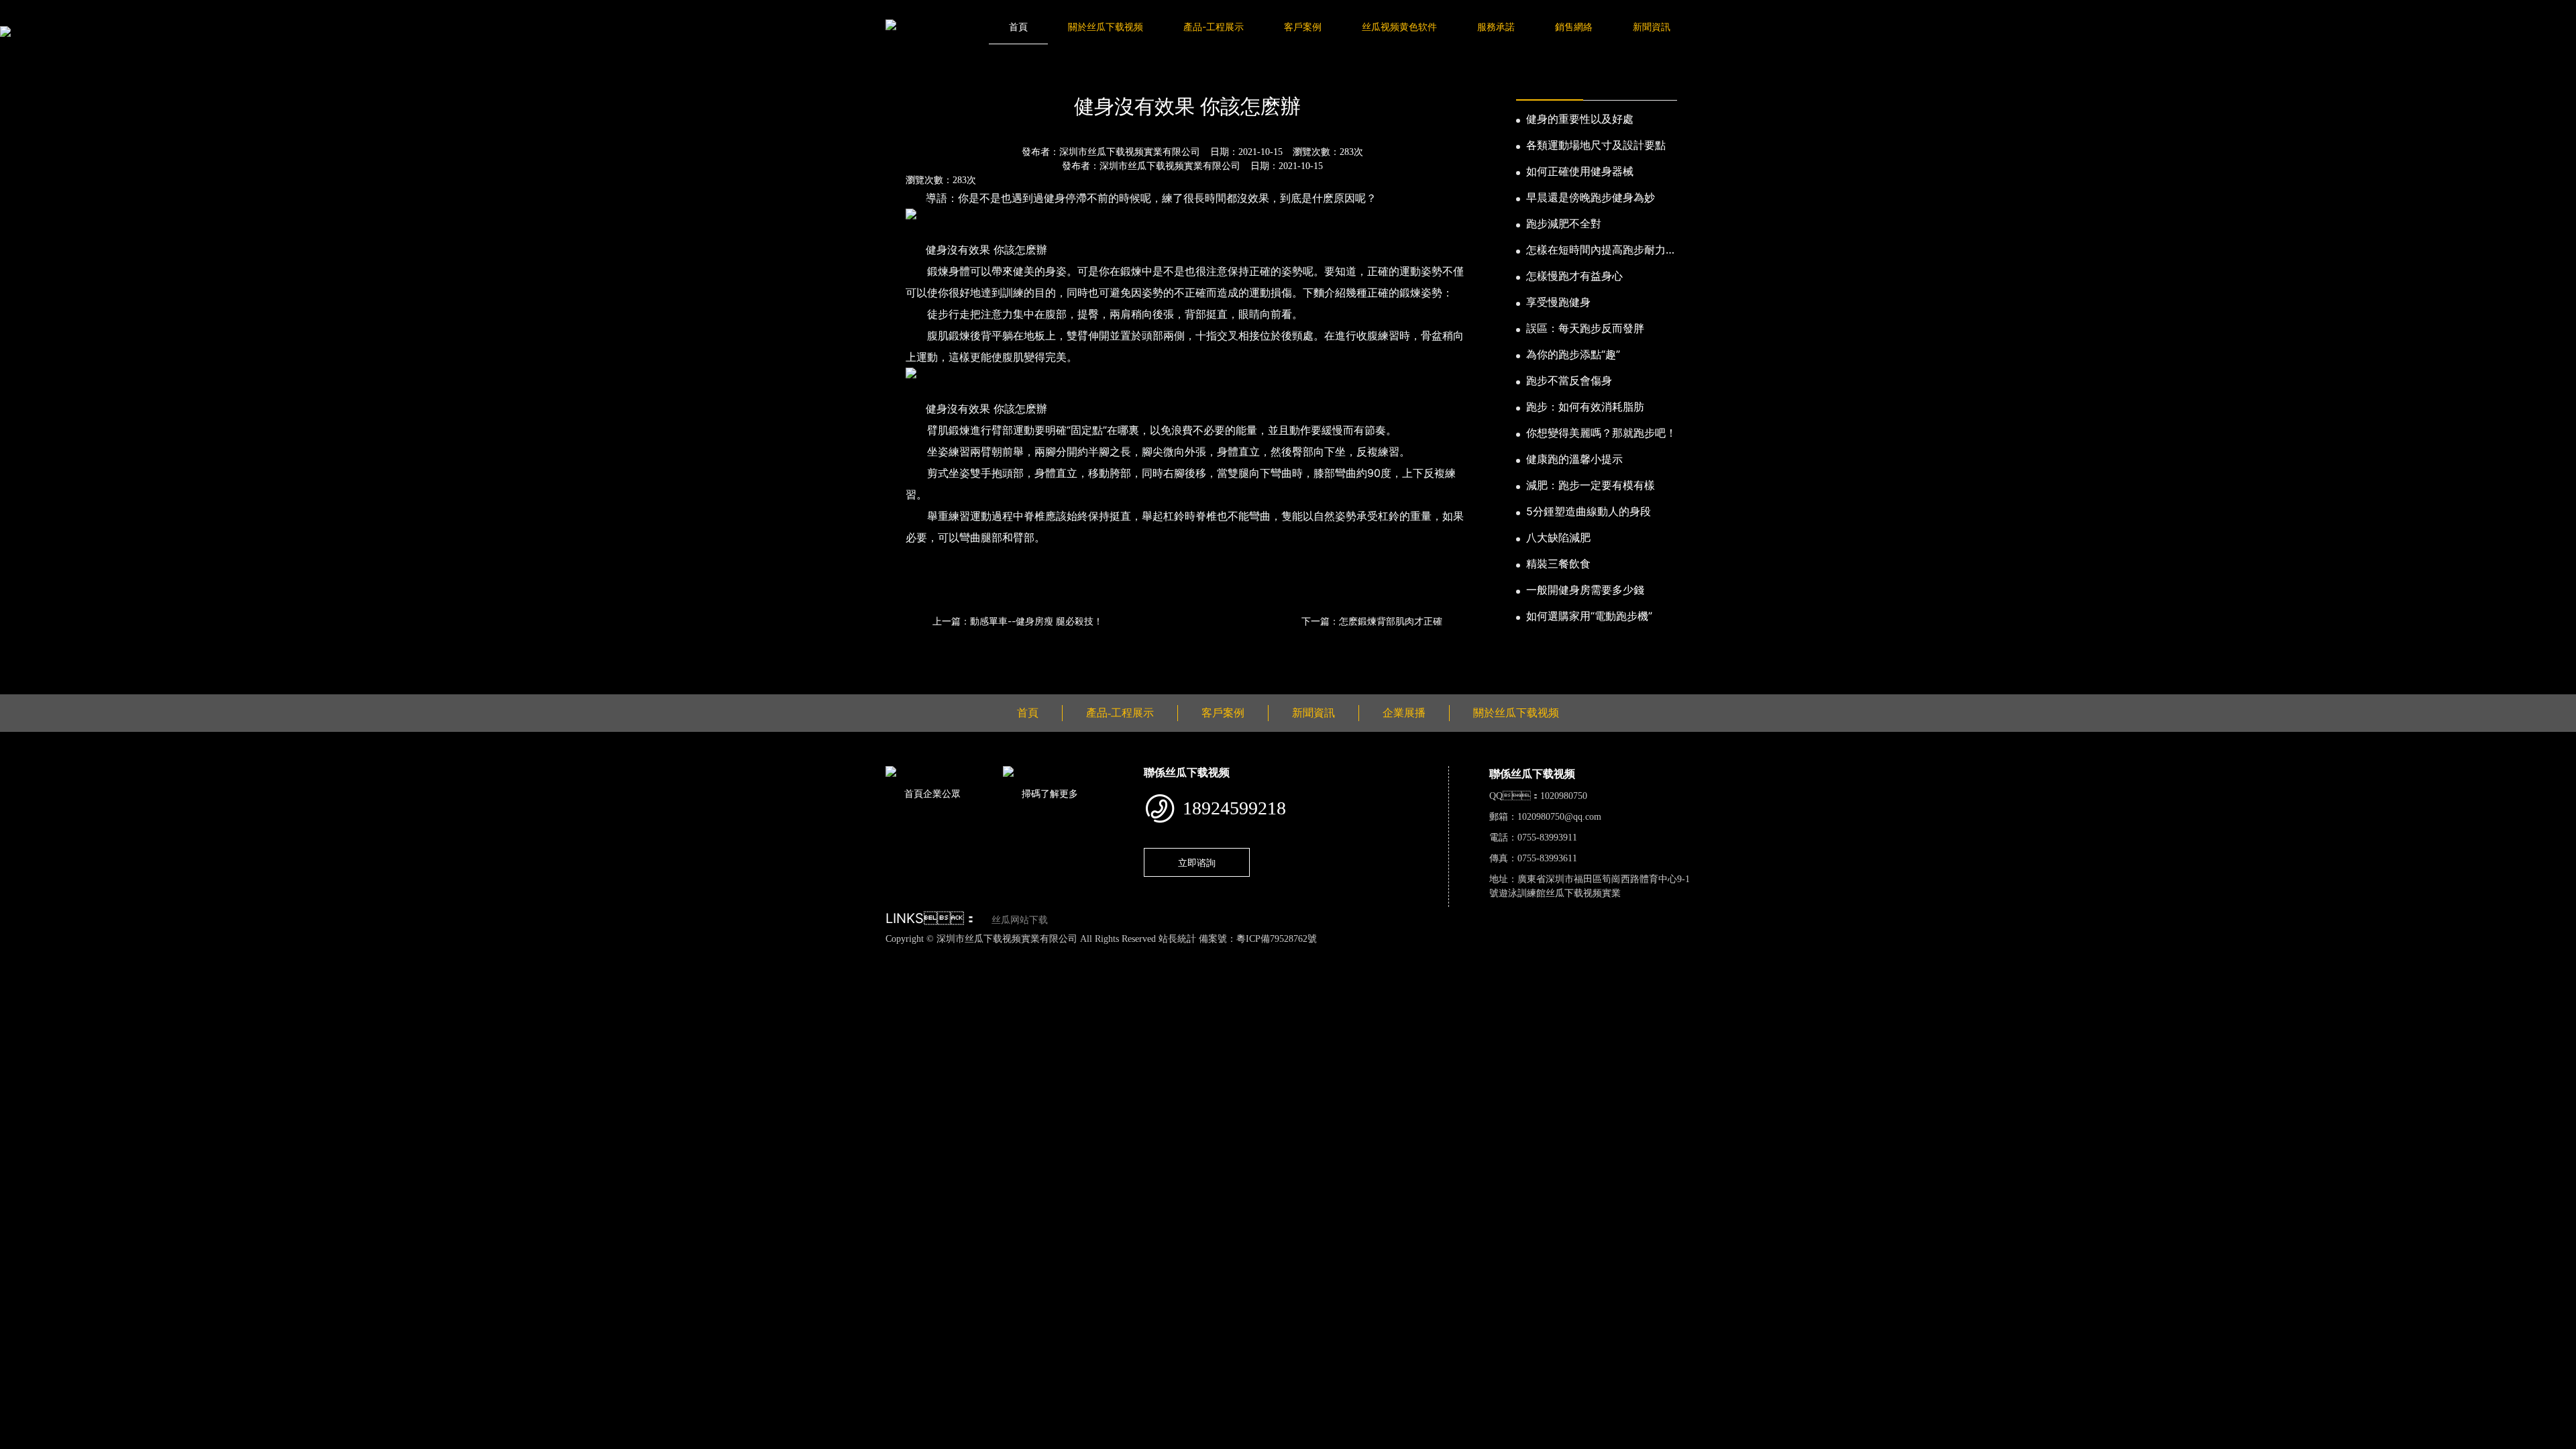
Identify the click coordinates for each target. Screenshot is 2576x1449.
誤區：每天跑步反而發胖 (1585, 328)
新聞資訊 (1652, 26)
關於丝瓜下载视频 (1106, 26)
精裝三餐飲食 (1558, 563)
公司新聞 (1012, 70)
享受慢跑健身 (1558, 302)
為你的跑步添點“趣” (1573, 354)
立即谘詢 (1197, 862)
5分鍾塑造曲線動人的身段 (1589, 511)
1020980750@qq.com (1559, 817)
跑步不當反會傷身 (1569, 380)
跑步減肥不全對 (1564, 223)
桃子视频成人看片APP (771, 953)
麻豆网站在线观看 (310, 953)
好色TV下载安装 (682, 953)
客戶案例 (1303, 26)
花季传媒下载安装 (393, 953)
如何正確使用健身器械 (1580, 171)
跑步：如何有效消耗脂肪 (1585, 407)
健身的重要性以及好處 (1580, 119)
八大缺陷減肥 (1558, 537)
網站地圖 (20, 953)
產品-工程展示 (1214, 26)
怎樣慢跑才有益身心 (1574, 276)
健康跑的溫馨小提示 (1574, 459)
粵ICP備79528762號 (1277, 939)
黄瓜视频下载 (237, 953)
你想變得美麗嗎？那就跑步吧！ (1601, 433)
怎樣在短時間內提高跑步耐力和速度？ (1601, 250)
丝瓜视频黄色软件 (1399, 26)
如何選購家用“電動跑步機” (1589, 616)
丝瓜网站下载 (1020, 920)
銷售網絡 (1574, 26)
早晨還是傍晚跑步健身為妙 (1591, 197)
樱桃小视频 (618, 953)
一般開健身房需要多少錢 (1585, 590)
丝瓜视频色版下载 (80, 953)
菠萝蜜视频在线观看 (481, 953)
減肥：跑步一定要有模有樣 (1591, 485)
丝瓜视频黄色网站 (164, 953)
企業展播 (1404, 713)
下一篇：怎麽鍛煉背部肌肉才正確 (1372, 621)
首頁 (1018, 26)
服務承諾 (1496, 26)
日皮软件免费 (559, 953)
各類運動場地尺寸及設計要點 (1596, 145)
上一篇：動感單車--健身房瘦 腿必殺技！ (1018, 621)
